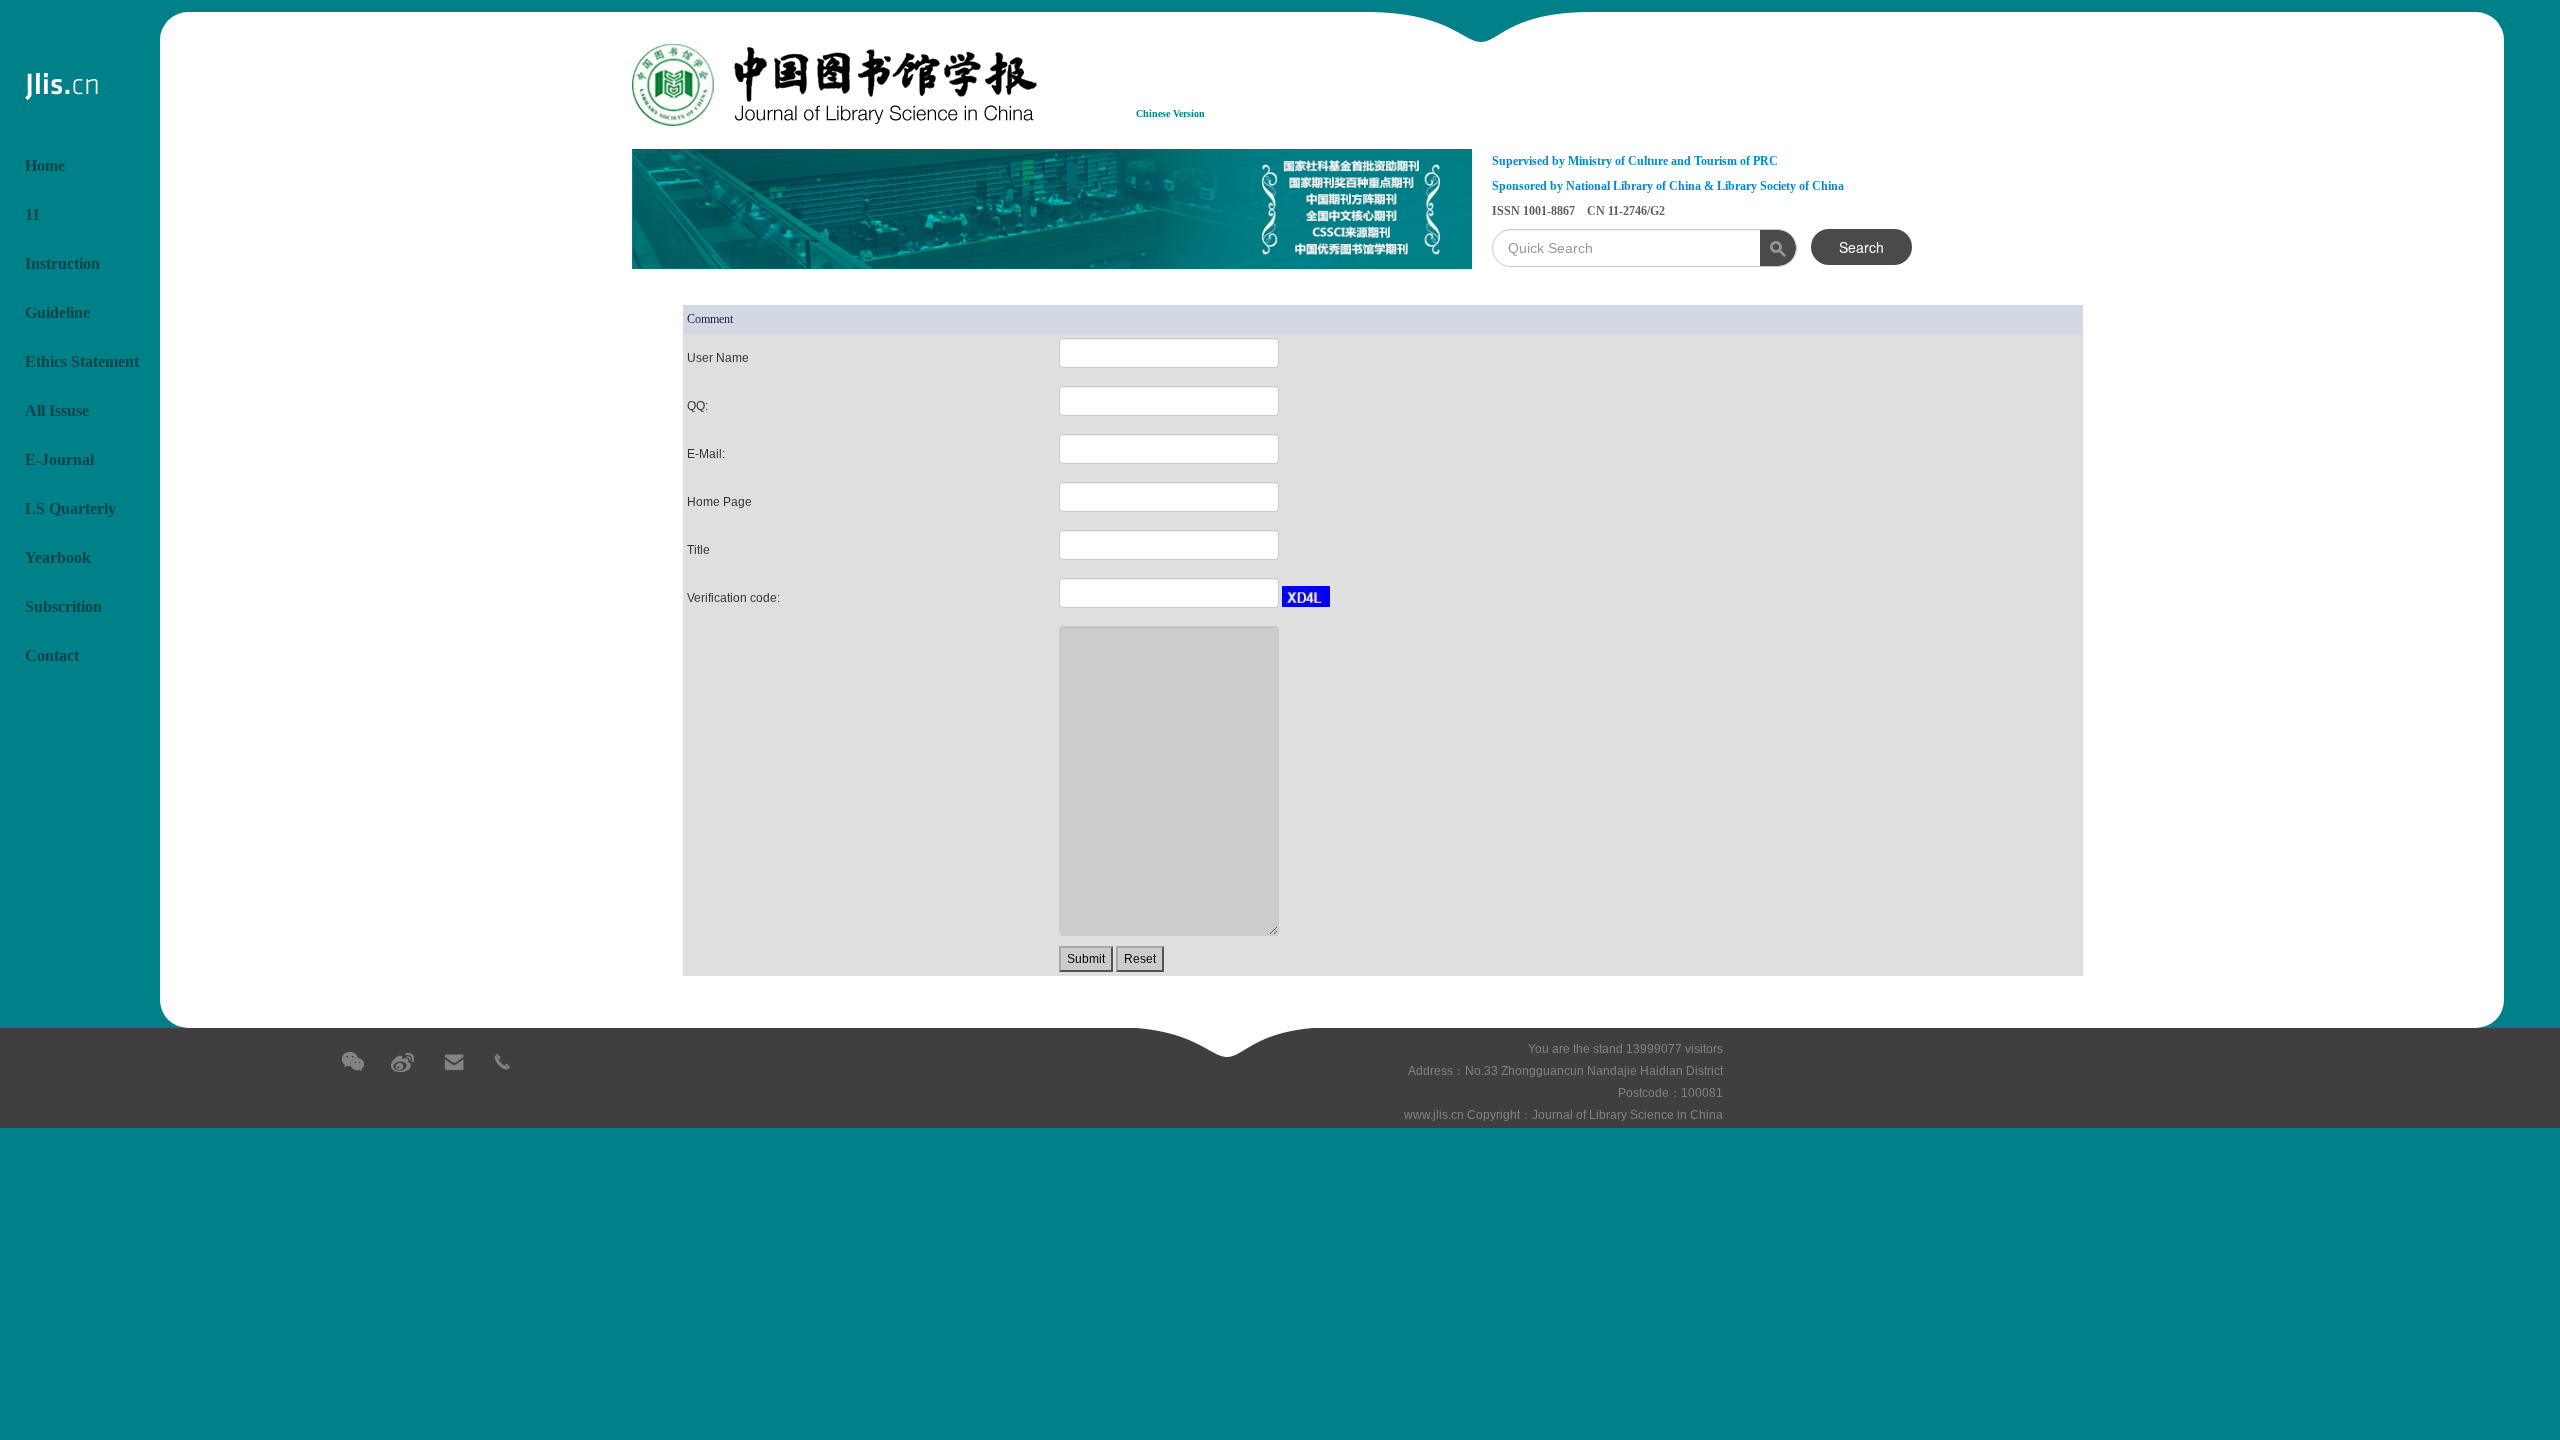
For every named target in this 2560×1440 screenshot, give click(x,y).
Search (1861, 247)
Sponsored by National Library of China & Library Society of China (1668, 186)
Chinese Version (1170, 113)
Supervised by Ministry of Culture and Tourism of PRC (1635, 161)
